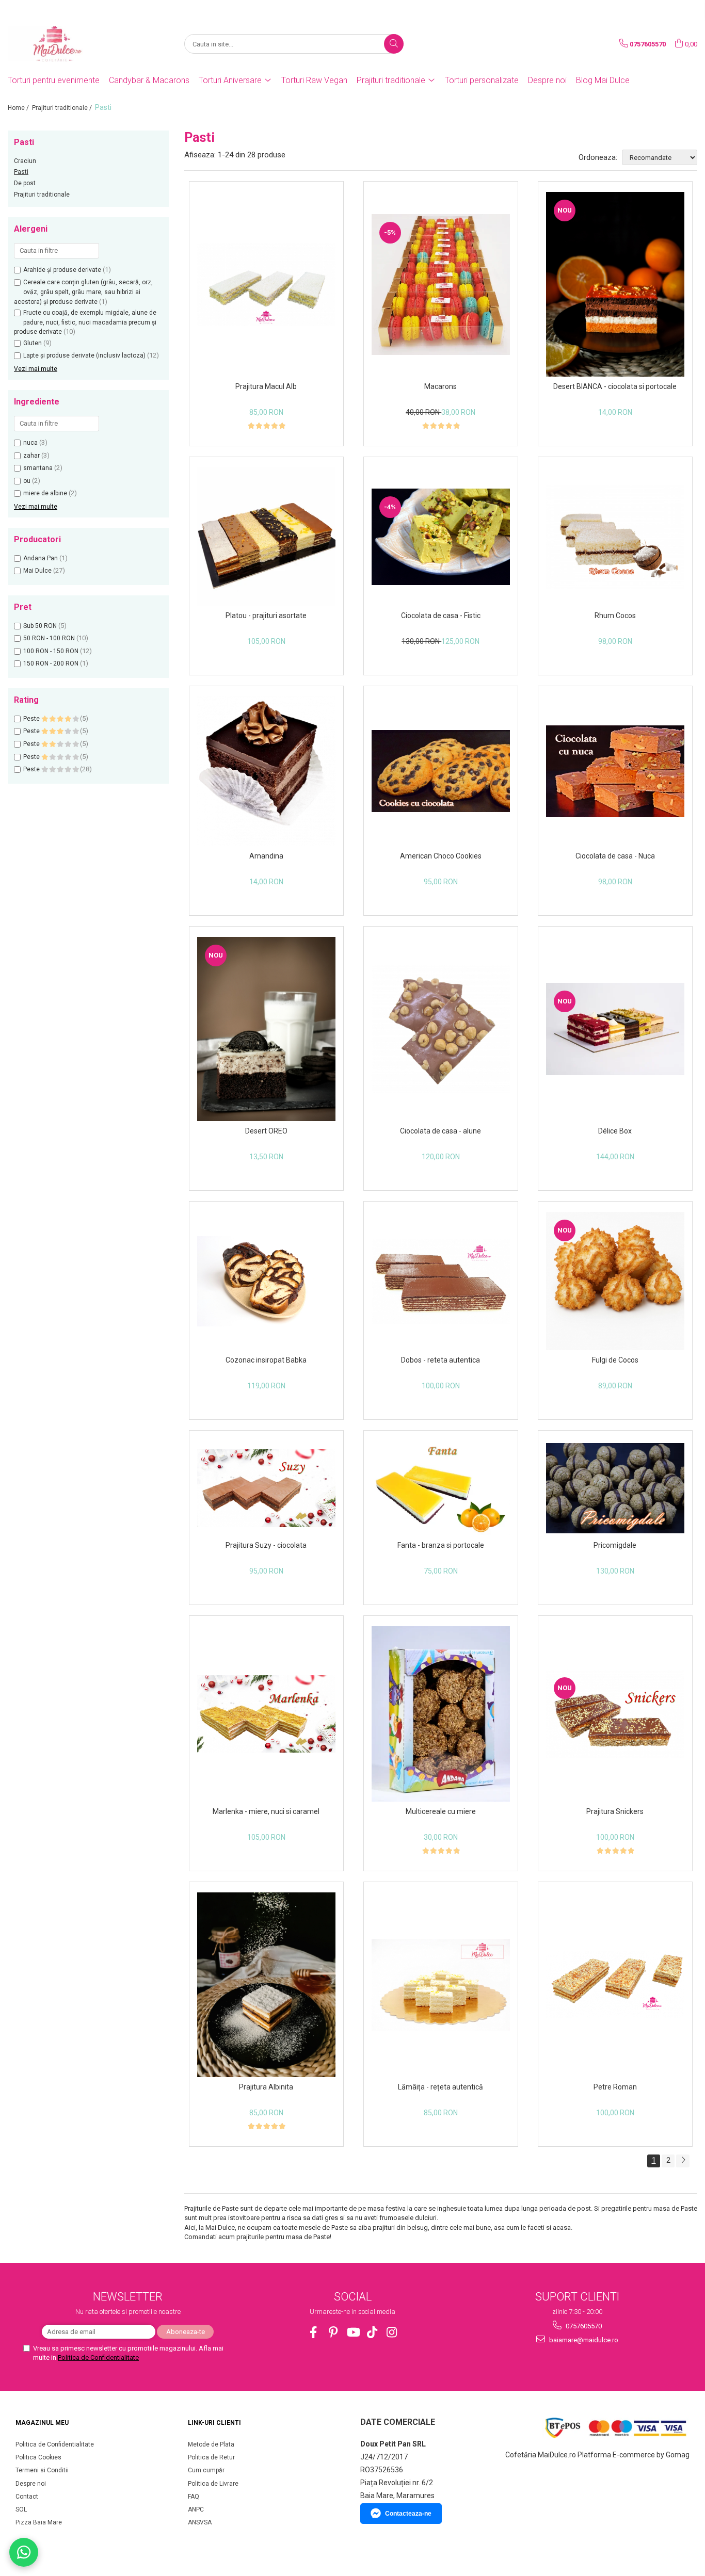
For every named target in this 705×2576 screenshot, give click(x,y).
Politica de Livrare (213, 2484)
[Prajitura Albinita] (266, 1985)
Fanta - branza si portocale (441, 1545)
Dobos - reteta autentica (440, 1360)
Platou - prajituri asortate (266, 615)
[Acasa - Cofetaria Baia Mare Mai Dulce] (59, 44)
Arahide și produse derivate (62, 270)
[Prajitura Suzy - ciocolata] (266, 1488)
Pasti (21, 172)
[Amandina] (266, 771)
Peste (32, 719)
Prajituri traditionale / (63, 108)
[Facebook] (314, 2332)
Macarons (440, 386)
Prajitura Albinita (266, 2087)
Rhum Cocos (615, 615)
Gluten (33, 343)
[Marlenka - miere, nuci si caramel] (266, 1714)
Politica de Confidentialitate (98, 2358)
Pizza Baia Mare (39, 2522)
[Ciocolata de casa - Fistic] (441, 537)
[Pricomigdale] (615, 1488)
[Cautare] (394, 44)
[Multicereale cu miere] (441, 1714)
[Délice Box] (615, 1029)
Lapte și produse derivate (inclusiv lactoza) (84, 355)
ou (27, 481)
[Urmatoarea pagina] (683, 2161)
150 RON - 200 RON (51, 663)
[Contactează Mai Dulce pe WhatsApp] (24, 2552)
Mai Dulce (37, 571)
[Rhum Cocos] (615, 537)
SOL (21, 2509)
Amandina (266, 856)
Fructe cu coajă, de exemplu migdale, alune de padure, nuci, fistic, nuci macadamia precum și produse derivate (85, 322)
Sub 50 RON (40, 626)
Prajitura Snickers (615, 1811)
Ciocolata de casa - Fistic (441, 615)
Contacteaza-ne (408, 2514)
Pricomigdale (615, 1545)
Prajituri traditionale (42, 195)
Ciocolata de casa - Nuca (615, 856)
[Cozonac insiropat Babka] (266, 1281)
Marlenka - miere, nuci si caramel (266, 1811)
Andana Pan (41, 558)
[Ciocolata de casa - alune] (441, 1029)
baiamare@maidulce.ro (583, 2340)
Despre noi (547, 80)
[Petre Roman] (615, 1984)
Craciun (25, 161)
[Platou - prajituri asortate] (266, 537)
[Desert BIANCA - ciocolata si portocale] (615, 284)
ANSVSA (200, 2522)
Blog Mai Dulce (603, 80)
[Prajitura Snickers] (615, 1714)
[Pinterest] (333, 2332)
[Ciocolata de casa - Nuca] (615, 772)
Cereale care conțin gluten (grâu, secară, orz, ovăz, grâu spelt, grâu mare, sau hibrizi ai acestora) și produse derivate (83, 292)
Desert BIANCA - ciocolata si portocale (615, 386)
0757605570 (583, 2326)
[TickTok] (372, 2332)
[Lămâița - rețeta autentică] (441, 1985)
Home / (19, 108)
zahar (31, 456)
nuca (30, 443)
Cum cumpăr (206, 2470)
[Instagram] (392, 2332)
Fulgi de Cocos (615, 1360)
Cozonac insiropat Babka (266, 1360)
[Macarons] (441, 285)
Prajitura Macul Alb (266, 386)
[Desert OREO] (266, 1029)
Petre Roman (615, 2087)
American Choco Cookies (441, 856)
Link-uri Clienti (214, 2423)
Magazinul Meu (42, 2423)
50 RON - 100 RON (49, 638)
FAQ (194, 2497)
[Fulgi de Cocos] (615, 1281)
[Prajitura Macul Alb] (266, 285)
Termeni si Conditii (42, 2470)
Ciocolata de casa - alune (440, 1131)
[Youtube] (353, 2332)
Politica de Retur (211, 2457)
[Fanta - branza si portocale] (441, 1488)
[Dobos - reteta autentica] (441, 1281)
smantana (38, 468)
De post (25, 183)
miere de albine (45, 493)
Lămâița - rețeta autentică (440, 2087)
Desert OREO (266, 1131)
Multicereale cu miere (441, 1811)
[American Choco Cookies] (441, 771)
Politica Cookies (38, 2457)
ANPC (196, 2509)
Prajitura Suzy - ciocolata (266, 1545)
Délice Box (615, 1131)
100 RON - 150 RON (51, 651)
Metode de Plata (211, 2444)
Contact (27, 2497)
